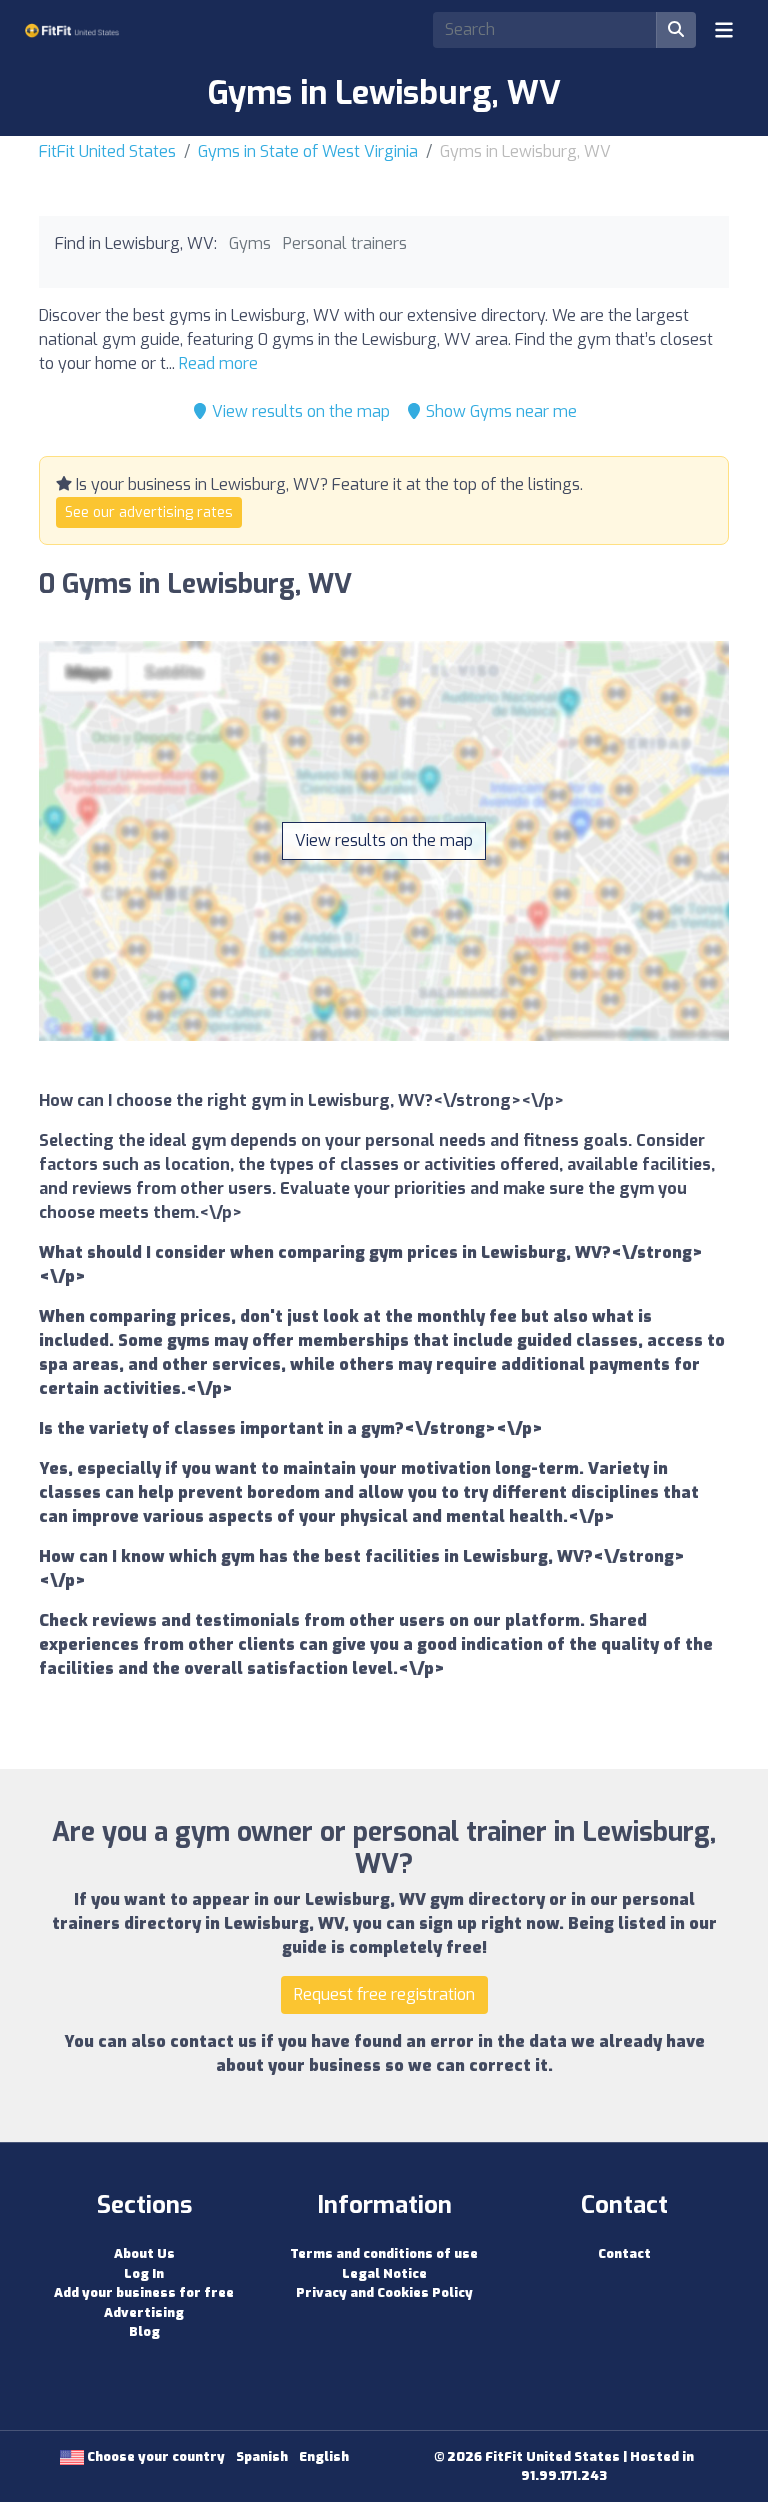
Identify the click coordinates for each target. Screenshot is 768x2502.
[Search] (676, 30)
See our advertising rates (149, 512)
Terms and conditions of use (384, 2253)
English (324, 2456)
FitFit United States (107, 151)
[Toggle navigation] (724, 30)
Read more (218, 363)
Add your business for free (144, 2292)
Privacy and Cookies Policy (384, 2292)
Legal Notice (384, 2273)
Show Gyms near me (499, 411)
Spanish (262, 2456)
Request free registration (384, 1994)
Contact (624, 2253)
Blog (144, 2331)
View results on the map (299, 411)
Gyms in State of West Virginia (308, 151)
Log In (144, 2273)
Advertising (144, 2312)
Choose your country (154, 2456)
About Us (144, 2253)
